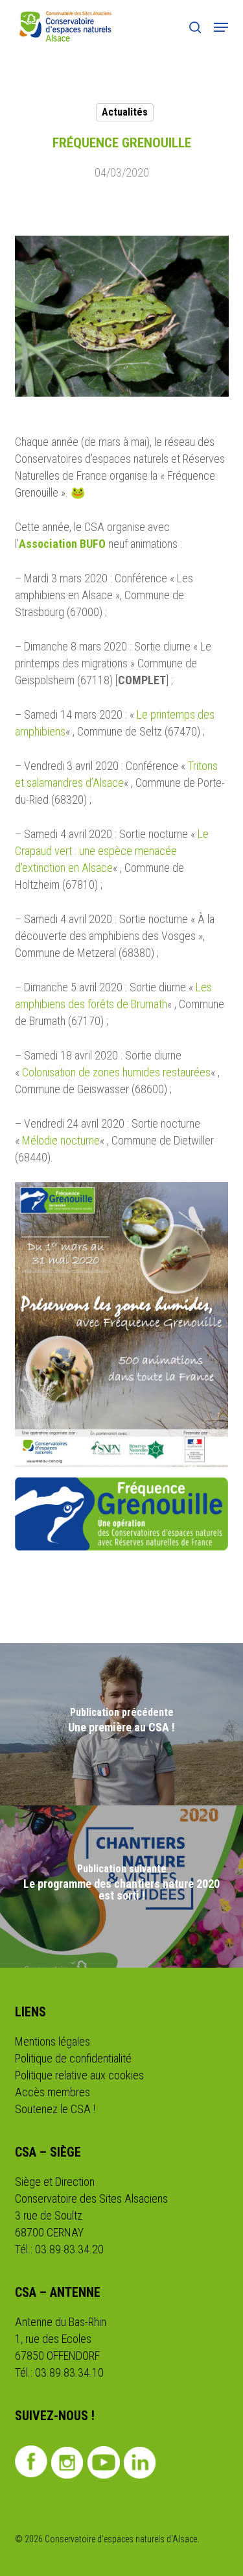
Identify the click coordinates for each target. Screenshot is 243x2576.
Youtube (104, 2462)
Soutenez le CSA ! (55, 2109)
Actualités (125, 112)
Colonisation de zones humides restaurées (116, 1072)
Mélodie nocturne (61, 1140)
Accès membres (52, 2092)
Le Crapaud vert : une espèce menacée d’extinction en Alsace (112, 851)
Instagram (68, 2462)
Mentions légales (52, 2041)
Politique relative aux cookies (79, 2075)
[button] (221, 27)
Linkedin (140, 2462)
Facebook (31, 2461)
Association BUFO (62, 544)
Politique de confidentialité (73, 2058)
